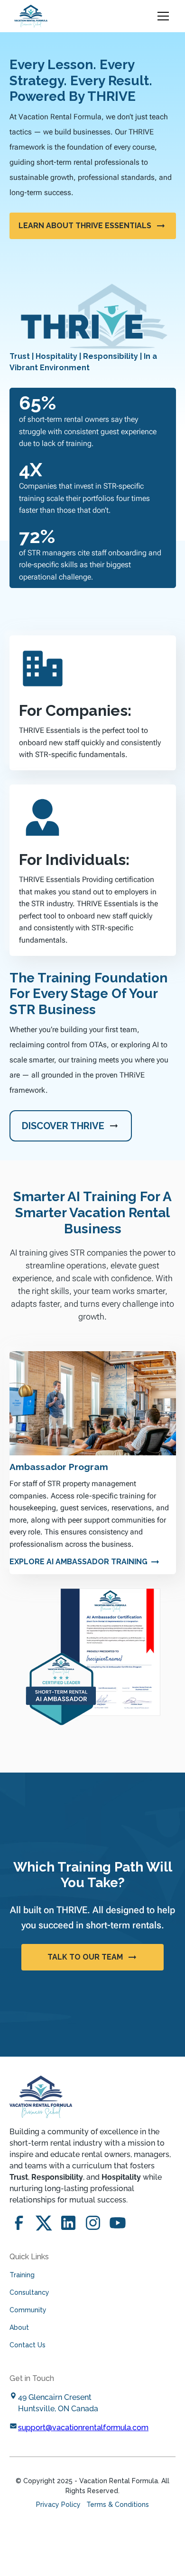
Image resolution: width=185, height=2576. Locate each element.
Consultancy (29, 2292)
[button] (161, 16)
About (19, 2327)
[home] (31, 16)
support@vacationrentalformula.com (83, 2428)
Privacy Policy (58, 2505)
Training (22, 2275)
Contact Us (28, 2345)
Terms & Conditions (118, 2505)
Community (28, 2310)
